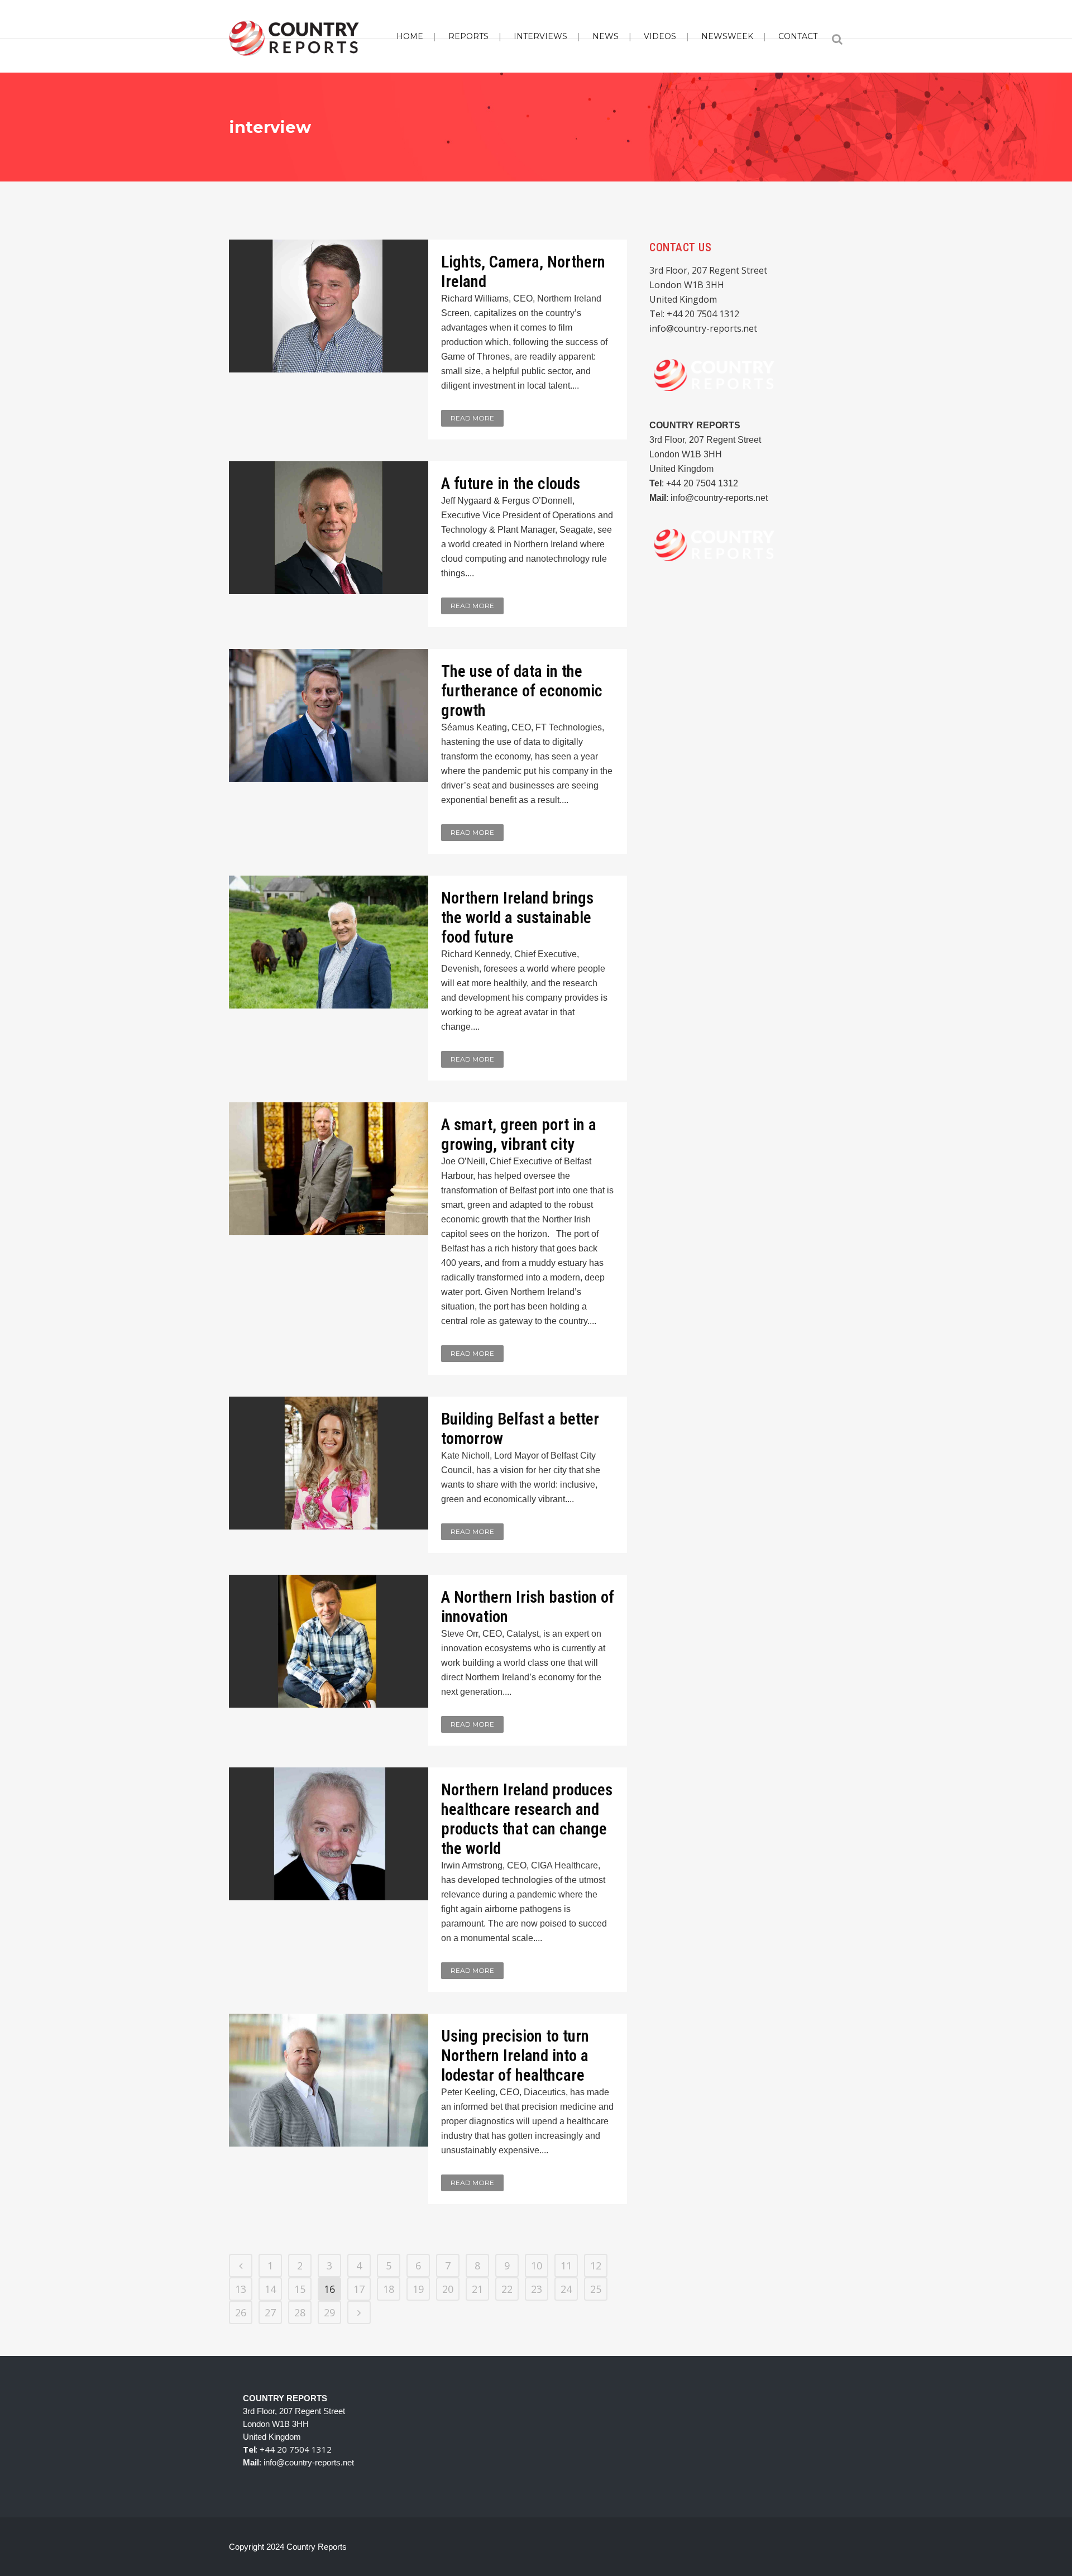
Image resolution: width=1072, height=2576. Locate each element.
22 (507, 2289)
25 (596, 2289)
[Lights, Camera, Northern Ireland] (329, 306)
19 (418, 2289)
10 (537, 2266)
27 (270, 2312)
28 (300, 2312)
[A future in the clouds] (329, 528)
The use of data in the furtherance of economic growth (522, 691)
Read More (472, 418)
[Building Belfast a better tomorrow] (329, 1463)
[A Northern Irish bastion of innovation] (329, 1641)
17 (359, 2289)
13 (241, 2289)
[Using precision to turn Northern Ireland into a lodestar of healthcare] (329, 2080)
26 (241, 2312)
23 (537, 2289)
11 (566, 2266)
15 (300, 2289)
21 (477, 2289)
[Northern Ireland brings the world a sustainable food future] (329, 942)
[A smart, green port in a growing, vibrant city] (329, 1169)
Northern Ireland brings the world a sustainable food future (517, 917)
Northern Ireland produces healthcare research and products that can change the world (527, 1819)
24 (566, 2289)
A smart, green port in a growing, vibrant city (519, 1134)
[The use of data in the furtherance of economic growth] (329, 715)
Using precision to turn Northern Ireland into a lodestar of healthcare (515, 2056)
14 (270, 2289)
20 (448, 2289)
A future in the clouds (511, 484)
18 (389, 2289)
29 (329, 2312)
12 (596, 2266)
